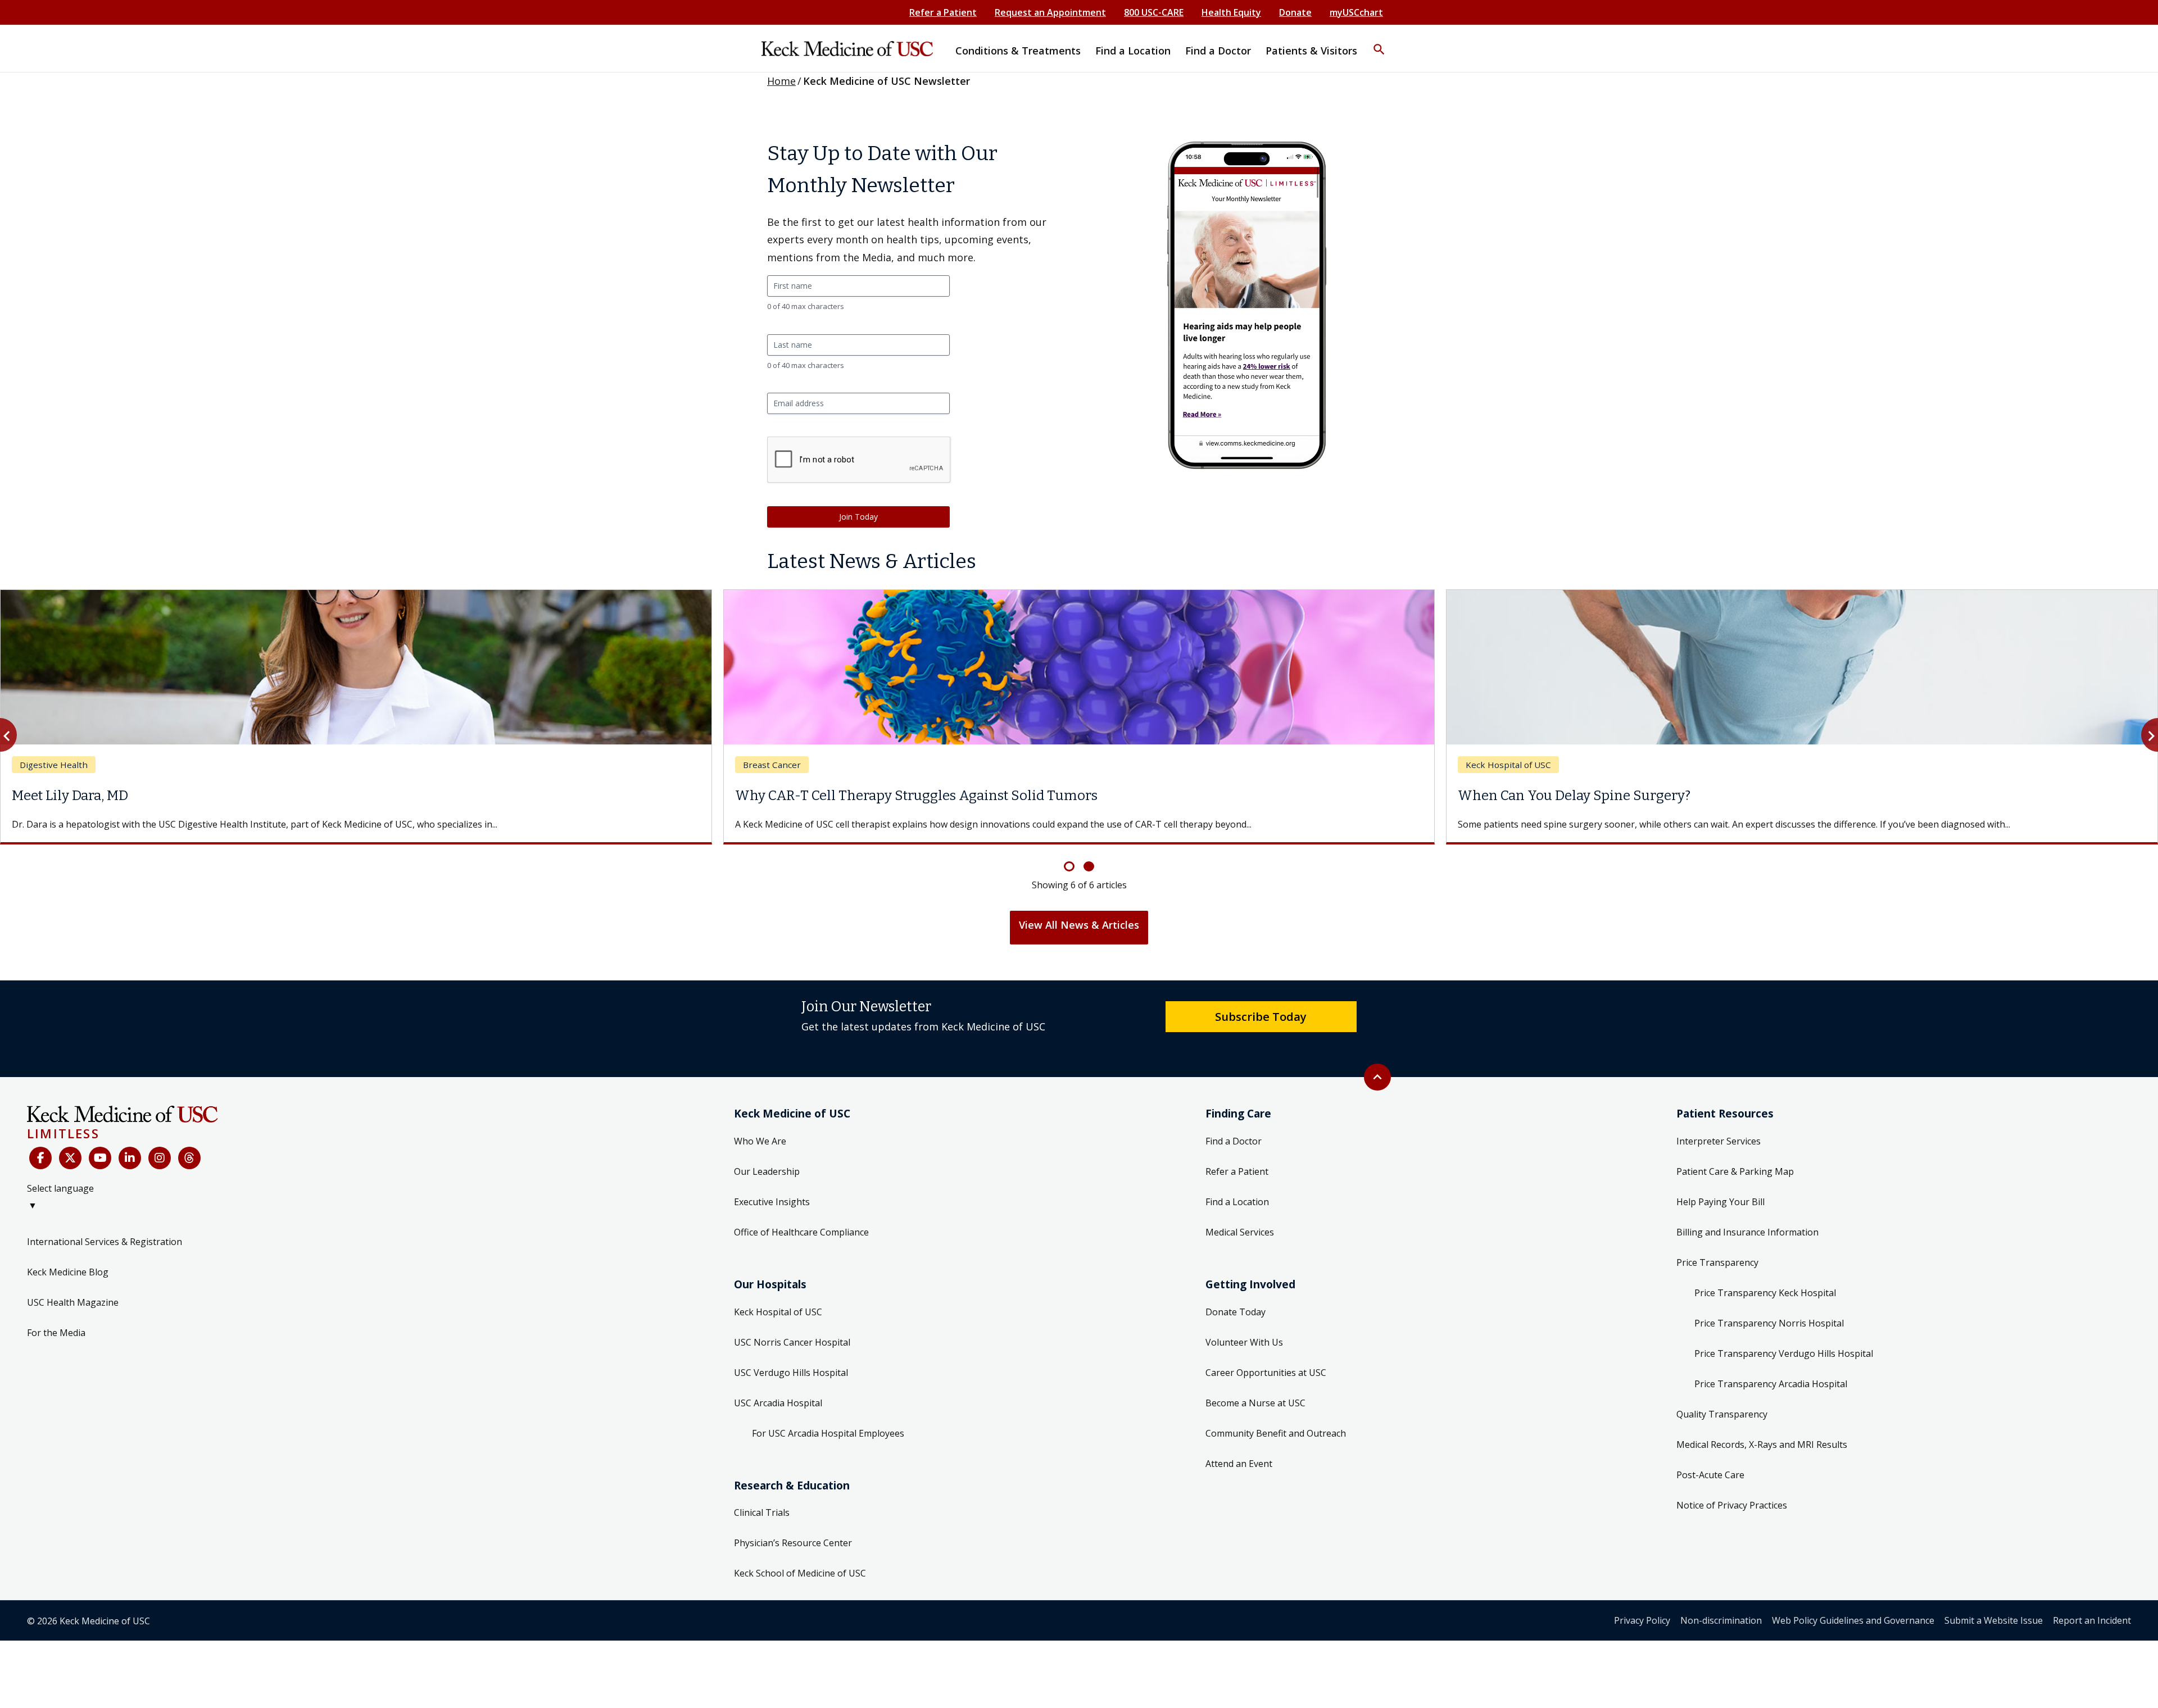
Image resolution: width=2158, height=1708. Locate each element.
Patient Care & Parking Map (1735, 1185)
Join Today (858, 517)
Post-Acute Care (1710, 1488)
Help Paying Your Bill (1720, 1215)
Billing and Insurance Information (1747, 1246)
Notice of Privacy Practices (1732, 1519)
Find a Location (1237, 1215)
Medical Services (1240, 1246)
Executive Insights (772, 1215)
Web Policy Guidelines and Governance (1853, 1634)
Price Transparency (1717, 1276)
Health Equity (1231, 12)
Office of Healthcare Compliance (801, 1246)
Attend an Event (1239, 1477)
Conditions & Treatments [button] (1018, 51)
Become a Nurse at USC (1255, 1416)
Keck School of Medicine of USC (800, 1587)
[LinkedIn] (130, 1171)
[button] (1379, 42)
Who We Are (760, 1155)
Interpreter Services (1719, 1155)
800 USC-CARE (1154, 12)
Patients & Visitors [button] (1311, 51)
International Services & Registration (105, 1255)
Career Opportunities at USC (1266, 1386)
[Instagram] (160, 1171)
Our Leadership (767, 1185)
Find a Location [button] (1133, 51)
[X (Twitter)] (70, 1171)
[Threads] (189, 1171)
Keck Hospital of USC (778, 1325)
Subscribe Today (1261, 1030)
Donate (1295, 12)
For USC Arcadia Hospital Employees (828, 1447)
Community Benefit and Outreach (1276, 1447)
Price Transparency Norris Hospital (1769, 1337)
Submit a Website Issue (1994, 1634)
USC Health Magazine (73, 1316)
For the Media (56, 1346)
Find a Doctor (1234, 1155)
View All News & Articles (1079, 938)
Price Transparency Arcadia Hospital (1771, 1397)
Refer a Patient (943, 12)
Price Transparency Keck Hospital (1765, 1306)
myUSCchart (1356, 12)
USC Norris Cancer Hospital (792, 1356)
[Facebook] (40, 1171)
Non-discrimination (1721, 1634)
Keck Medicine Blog (68, 1285)
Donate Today (1236, 1325)
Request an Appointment (1050, 12)
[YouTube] (100, 1171)
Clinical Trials (762, 1526)
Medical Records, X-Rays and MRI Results (1762, 1458)
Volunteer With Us (1244, 1356)
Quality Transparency (1722, 1428)
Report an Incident (2092, 1634)
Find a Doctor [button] (1218, 51)
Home (781, 81)
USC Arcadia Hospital (778, 1416)
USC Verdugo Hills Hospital (791, 1386)
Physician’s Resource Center (793, 1556)
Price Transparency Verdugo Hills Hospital (1784, 1367)
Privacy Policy (1642, 1634)
